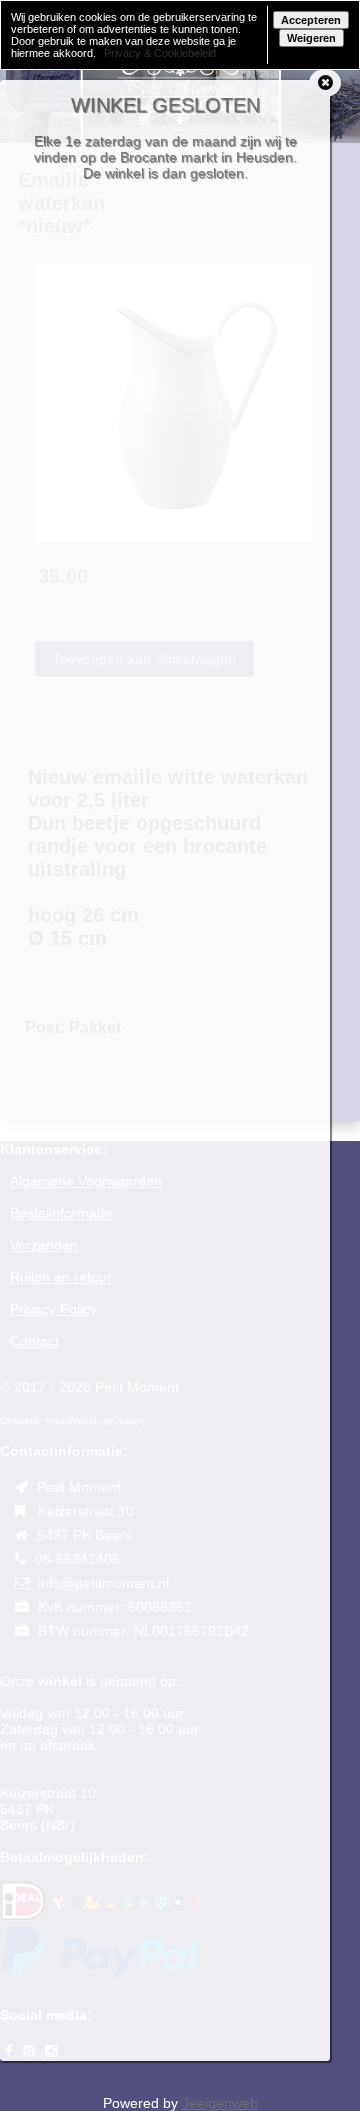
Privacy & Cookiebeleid (160, 53)
